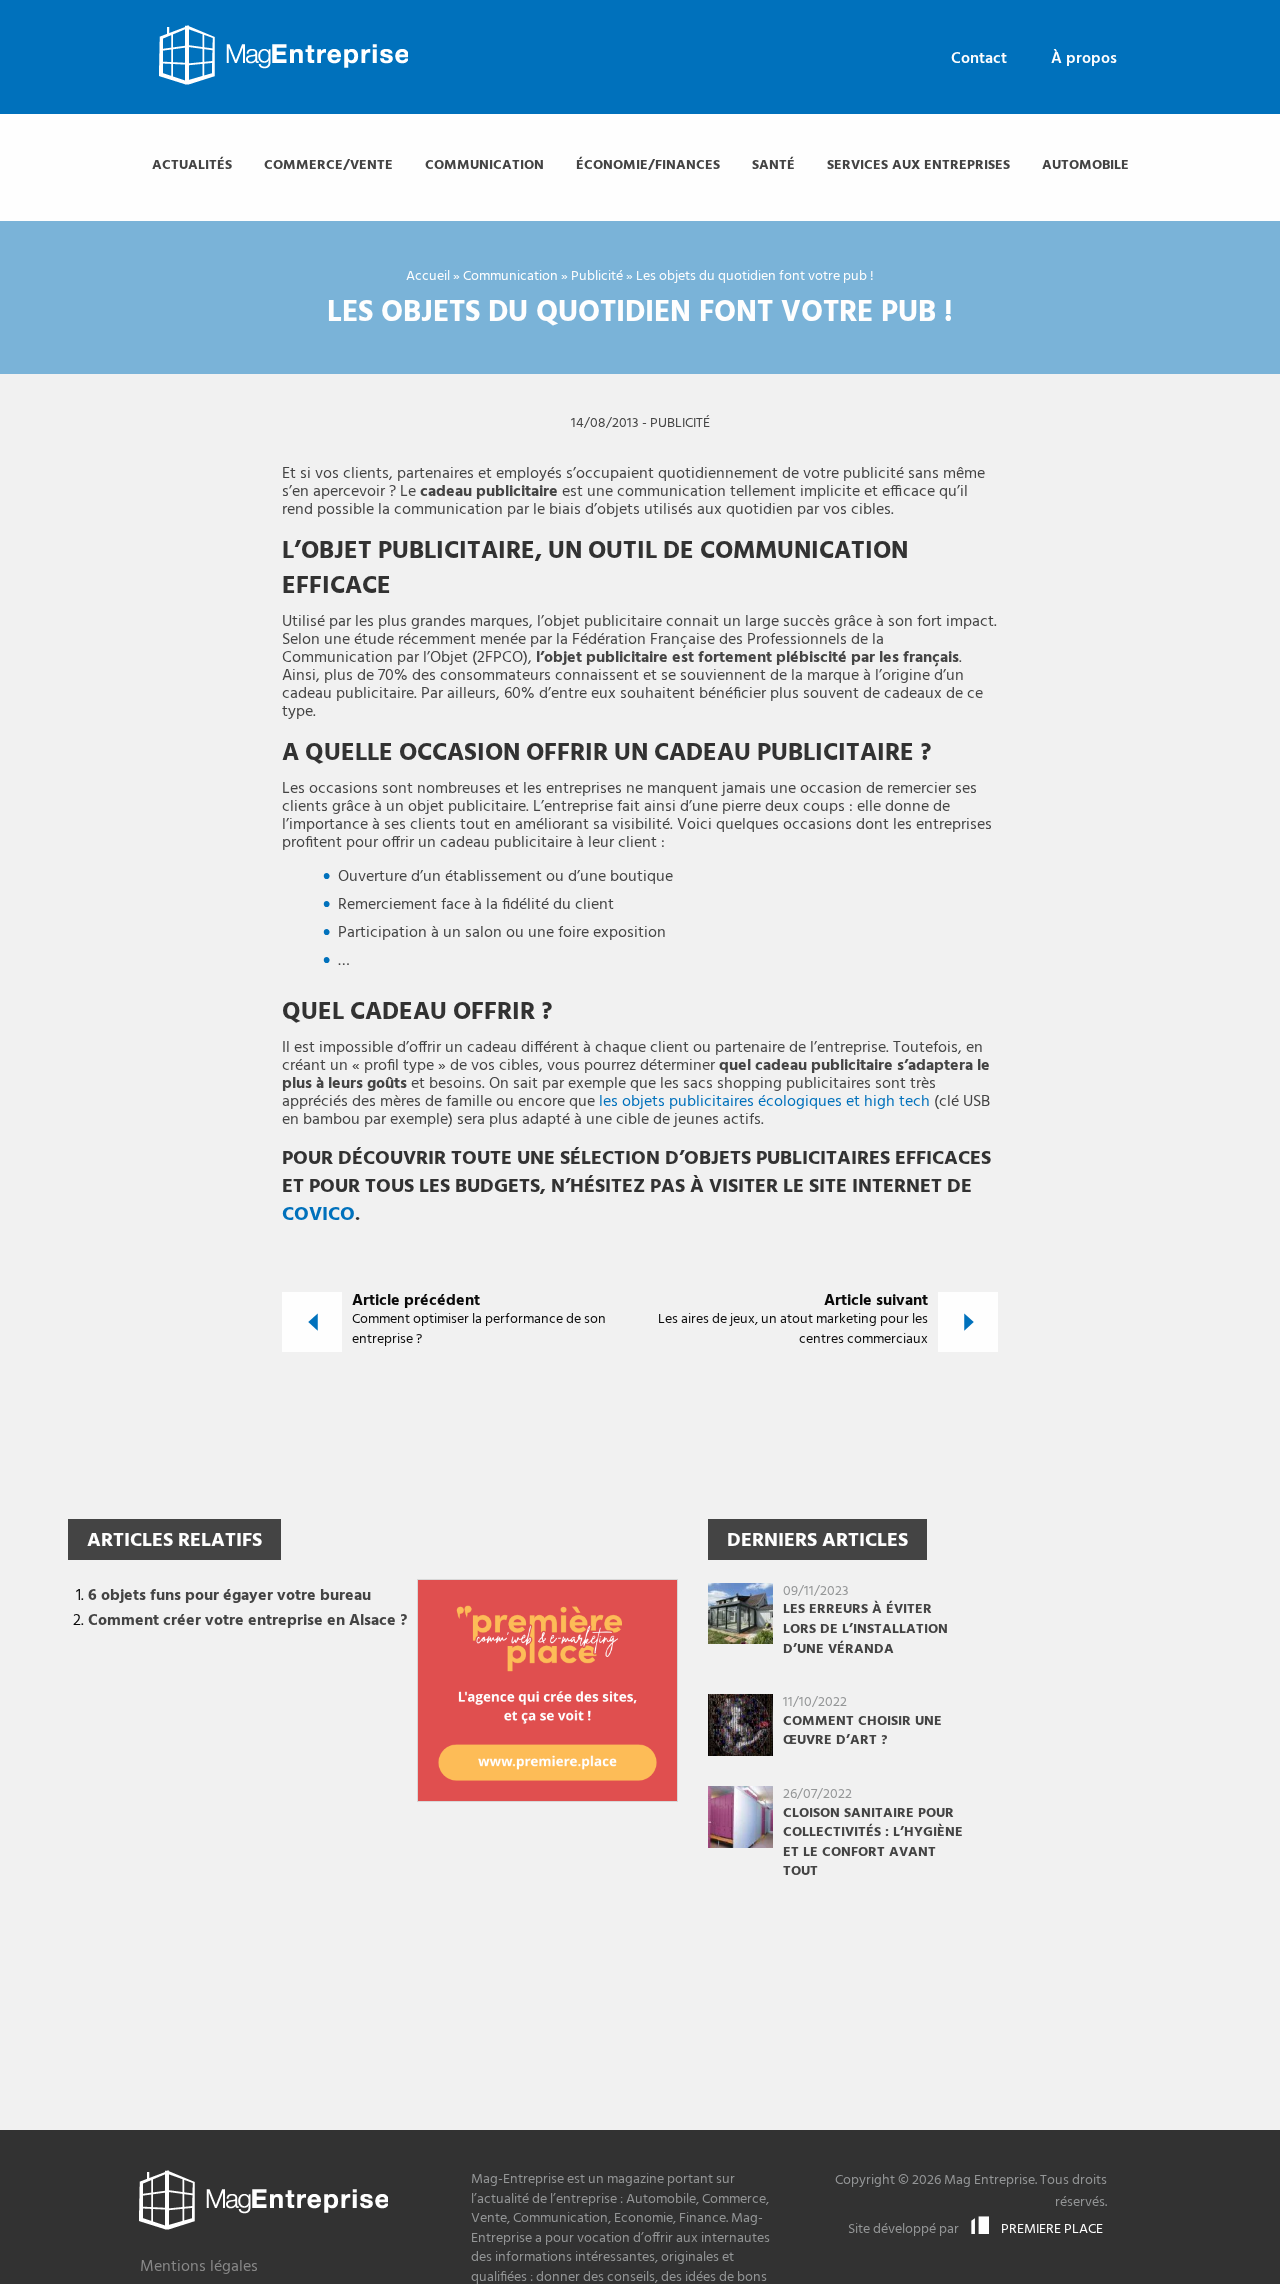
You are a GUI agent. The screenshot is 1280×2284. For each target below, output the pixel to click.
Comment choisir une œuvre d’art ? (862, 1731)
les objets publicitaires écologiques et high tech (764, 1102)
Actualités (192, 165)
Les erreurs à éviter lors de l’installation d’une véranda (865, 1629)
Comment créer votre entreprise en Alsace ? (247, 1621)
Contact (979, 59)
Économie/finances (648, 165)
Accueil (428, 276)
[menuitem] (979, 59)
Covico (318, 1215)
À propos (1084, 59)
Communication (484, 165)
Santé (773, 165)
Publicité (597, 276)
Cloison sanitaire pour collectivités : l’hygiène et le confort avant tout (873, 1843)
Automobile (1085, 165)
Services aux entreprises (918, 165)
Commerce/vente (328, 165)
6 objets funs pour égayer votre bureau (229, 1596)
